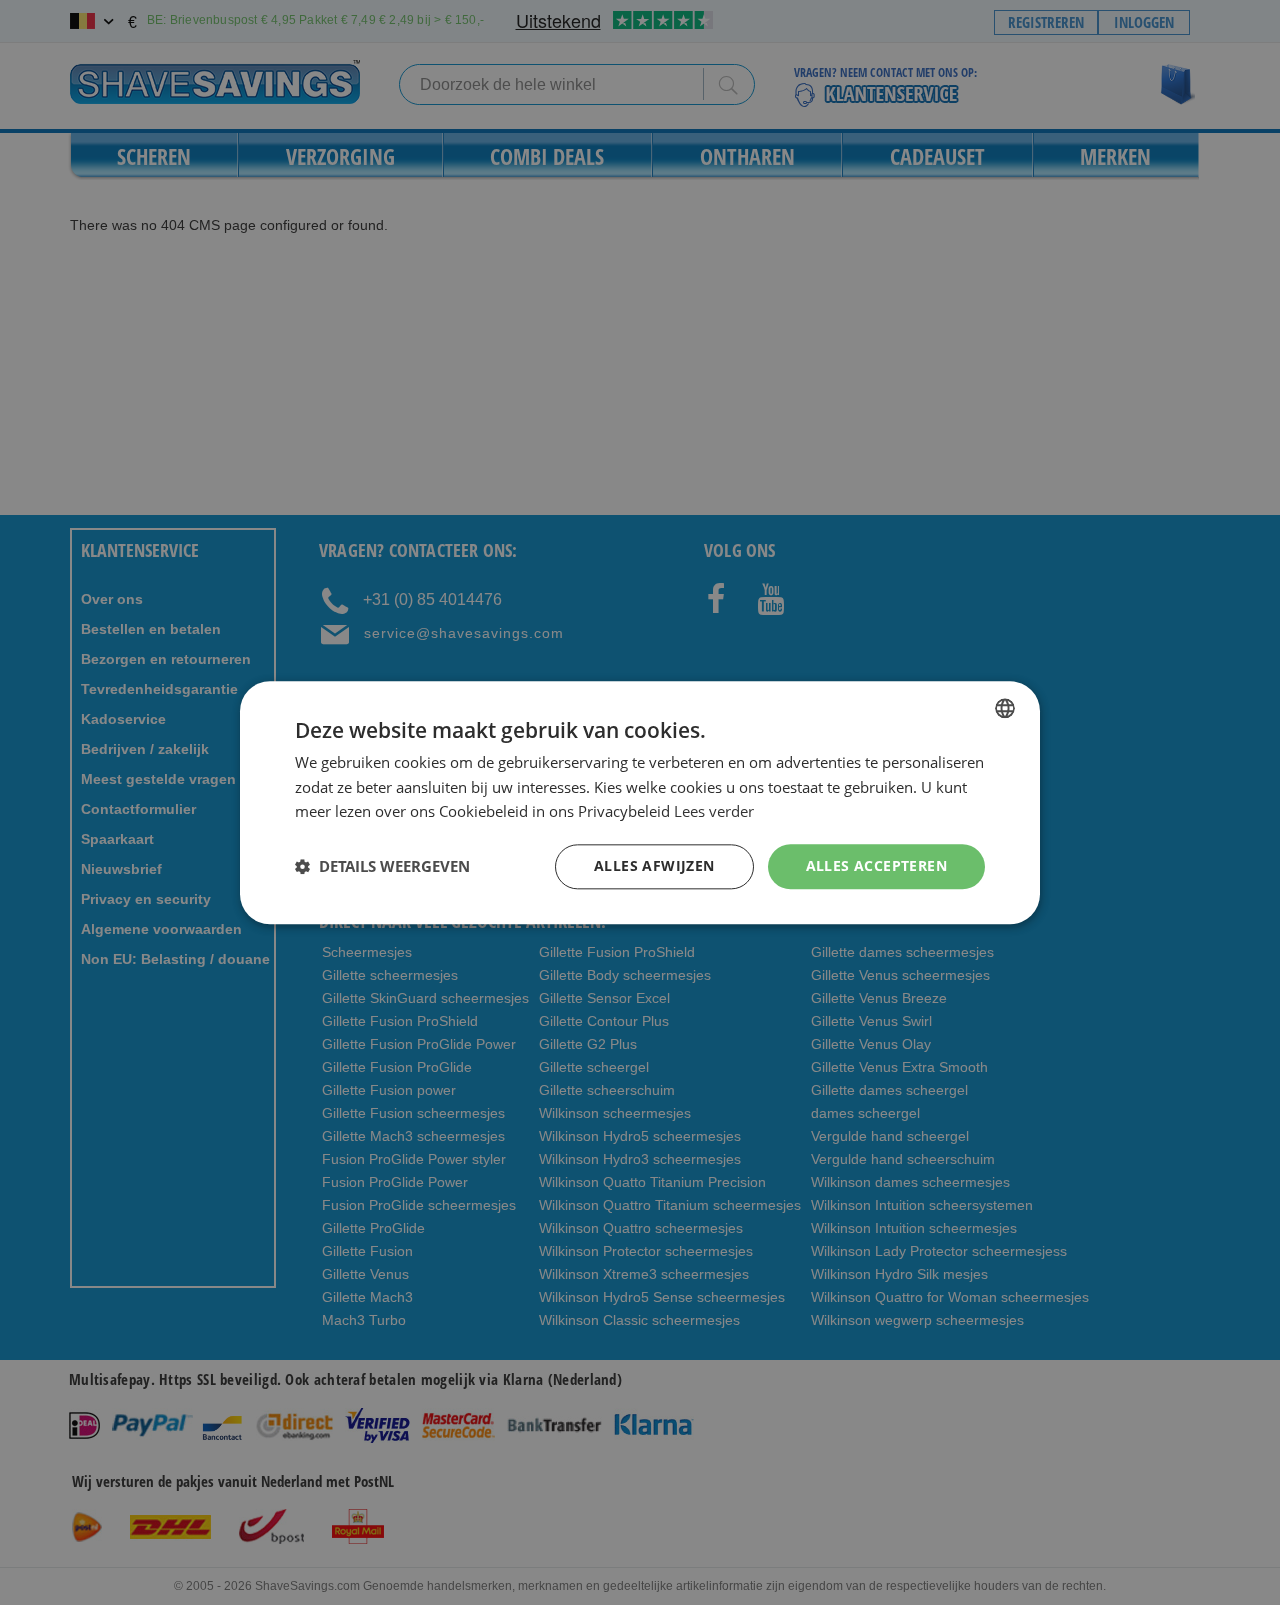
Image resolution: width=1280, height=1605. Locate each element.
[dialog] (640, 802)
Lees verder (714, 812)
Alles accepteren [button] (876, 865)
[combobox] (1005, 708)
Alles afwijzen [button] (654, 865)
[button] (382, 867)
